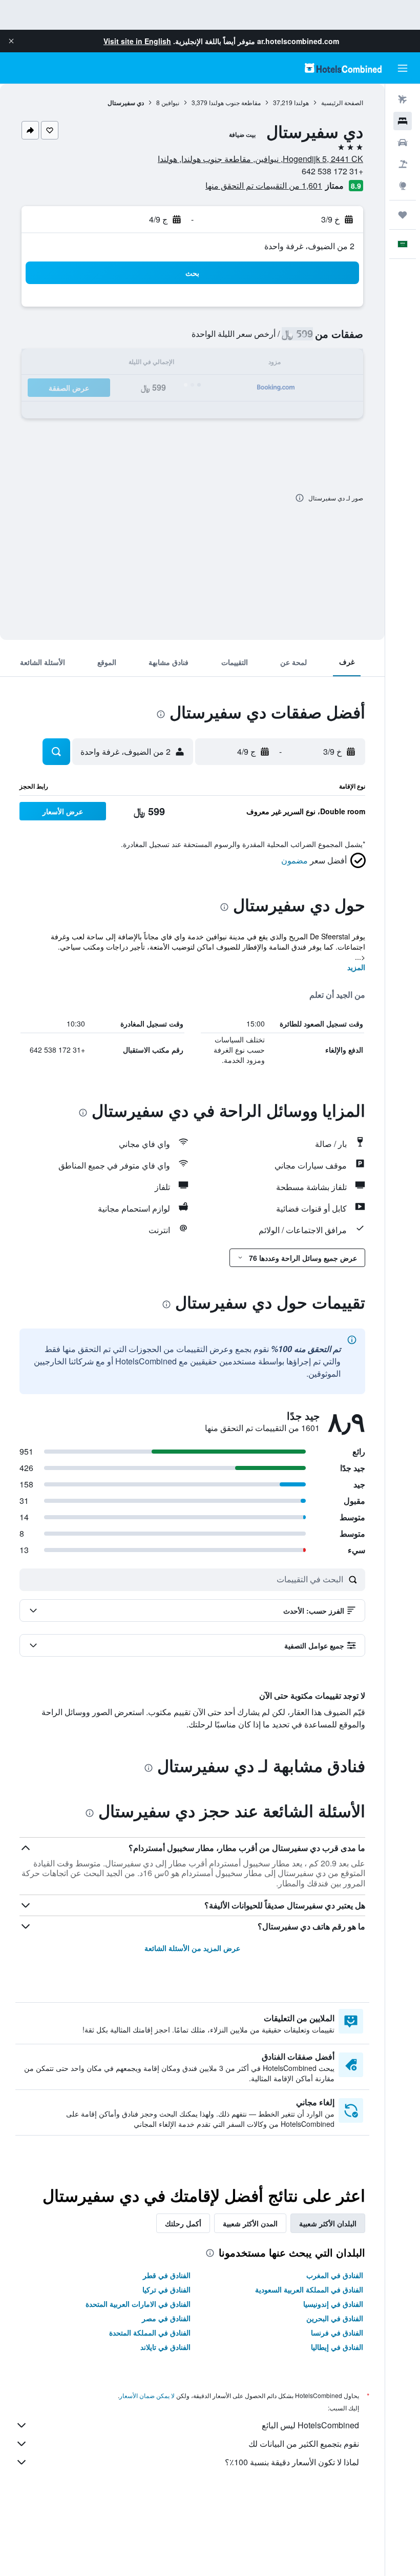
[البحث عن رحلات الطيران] (403, 99)
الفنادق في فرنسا (337, 2332)
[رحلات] (403, 215)
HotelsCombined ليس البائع (310, 2425)
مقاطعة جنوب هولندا (235, 102)
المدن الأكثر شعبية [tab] (250, 2223)
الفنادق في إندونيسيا (333, 2304)
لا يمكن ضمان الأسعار (147, 2395)
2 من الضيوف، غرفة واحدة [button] (309, 246)
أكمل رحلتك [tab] (183, 2223)
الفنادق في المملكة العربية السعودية (309, 2289)
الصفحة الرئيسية (342, 102)
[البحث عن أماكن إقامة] (403, 121)
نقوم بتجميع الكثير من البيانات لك (304, 2443)
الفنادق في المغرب (335, 2275)
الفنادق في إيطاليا (337, 2347)
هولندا (301, 102)
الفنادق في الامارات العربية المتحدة (138, 2304)
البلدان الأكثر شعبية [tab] (328, 2223)
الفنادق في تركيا (166, 2289)
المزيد (356, 967)
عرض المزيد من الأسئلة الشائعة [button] (192, 1948)
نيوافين (170, 102)
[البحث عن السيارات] (403, 143)
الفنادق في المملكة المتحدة (150, 2332)
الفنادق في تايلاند (165, 2347)
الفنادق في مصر (166, 2318)
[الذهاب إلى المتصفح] (403, 186)
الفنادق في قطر (167, 2275)
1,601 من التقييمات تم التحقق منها (264, 185)
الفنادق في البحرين (335, 2318)
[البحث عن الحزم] (403, 164)
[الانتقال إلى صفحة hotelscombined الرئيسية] (343, 68)
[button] (11, 41)
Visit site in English (137, 41)
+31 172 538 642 (332, 171)
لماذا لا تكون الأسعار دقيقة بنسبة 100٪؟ (292, 2462)
